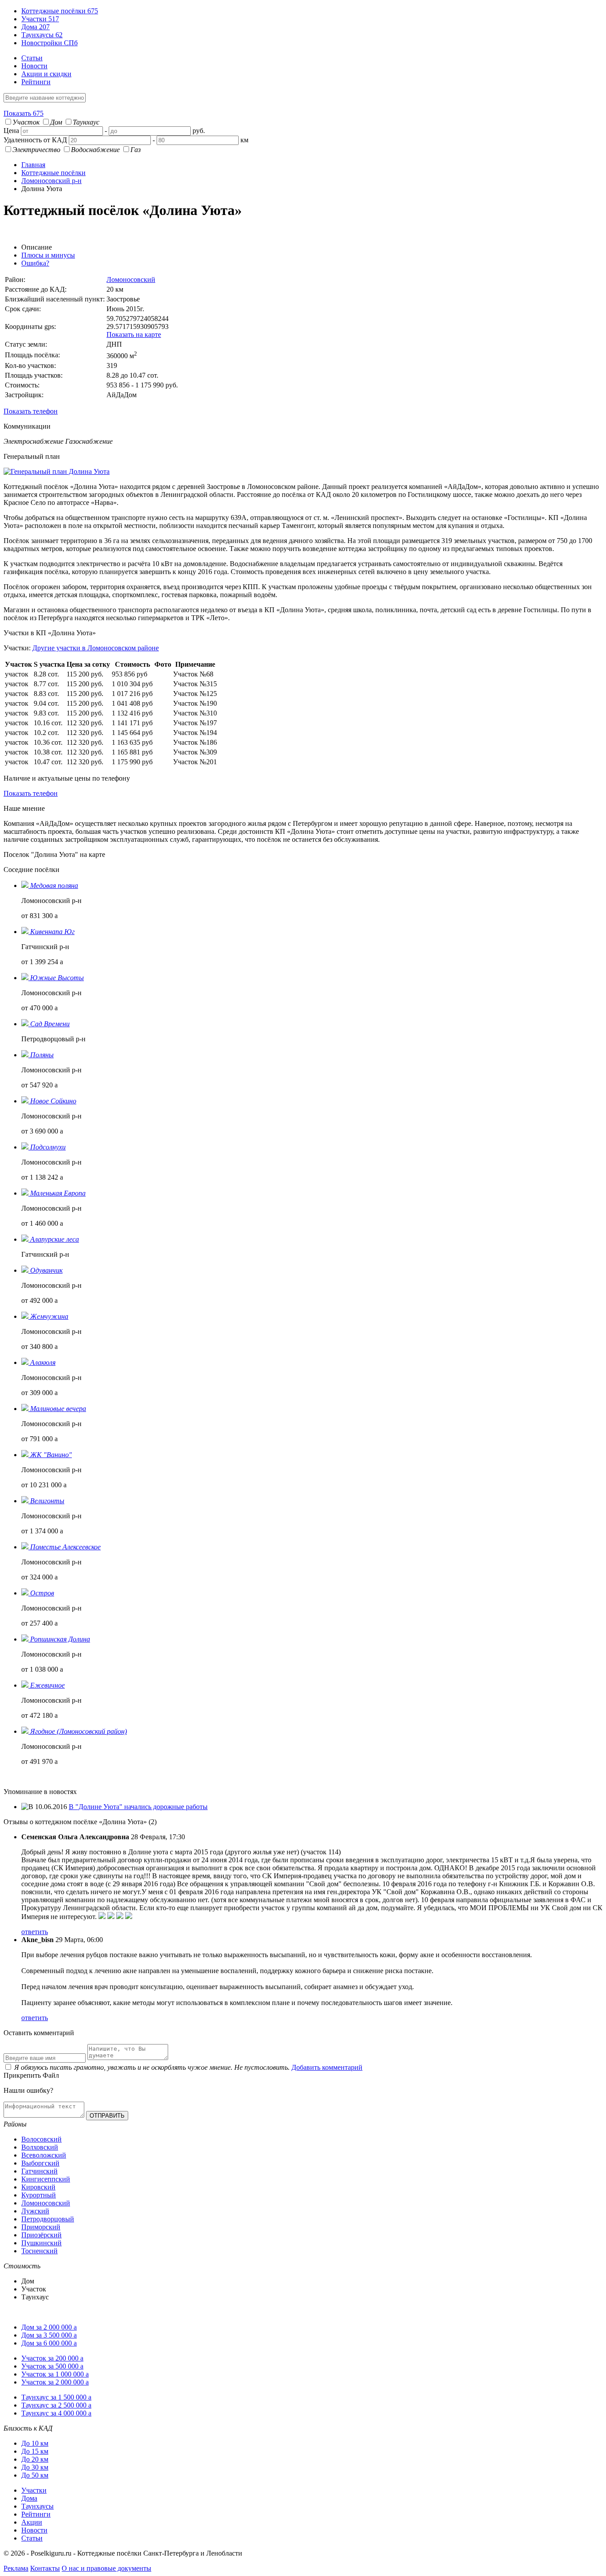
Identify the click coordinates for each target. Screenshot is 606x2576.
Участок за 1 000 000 (55, 2374)
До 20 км (35, 2459)
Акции (32, 2522)
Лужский (35, 2211)
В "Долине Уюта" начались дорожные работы (138, 1807)
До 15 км (35, 2451)
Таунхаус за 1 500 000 (56, 2397)
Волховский (40, 2147)
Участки (40, 19)
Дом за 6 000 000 (49, 2343)
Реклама (16, 2568)
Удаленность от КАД (35, 140)
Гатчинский (39, 2171)
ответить (35, 1932)
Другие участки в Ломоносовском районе (96, 648)
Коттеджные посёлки (60, 11)
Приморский (41, 2227)
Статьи (32, 58)
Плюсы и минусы (48, 255)
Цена (11, 131)
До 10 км (35, 2443)
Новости (34, 66)
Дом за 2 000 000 (49, 2327)
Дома (35, 27)
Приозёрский (41, 2235)
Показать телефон (31, 411)
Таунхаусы (42, 35)
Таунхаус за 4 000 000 (56, 2413)
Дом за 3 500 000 (49, 2335)
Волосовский (41, 2139)
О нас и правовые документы (106, 2568)
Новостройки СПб (49, 43)
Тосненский (39, 2251)
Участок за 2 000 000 (55, 2382)
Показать (24, 113)
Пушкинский (41, 2243)
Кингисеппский (46, 2179)
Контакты (45, 2568)
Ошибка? (35, 263)
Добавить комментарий (327, 2067)
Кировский (38, 2187)
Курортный (39, 2195)
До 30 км (35, 2467)
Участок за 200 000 (52, 2358)
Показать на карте (134, 334)
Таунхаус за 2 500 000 (56, 2405)
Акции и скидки (46, 74)
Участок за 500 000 (52, 2366)
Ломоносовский (131, 279)
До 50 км (35, 2475)
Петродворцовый (48, 2219)
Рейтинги (36, 82)
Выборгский (40, 2163)
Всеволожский (44, 2155)
